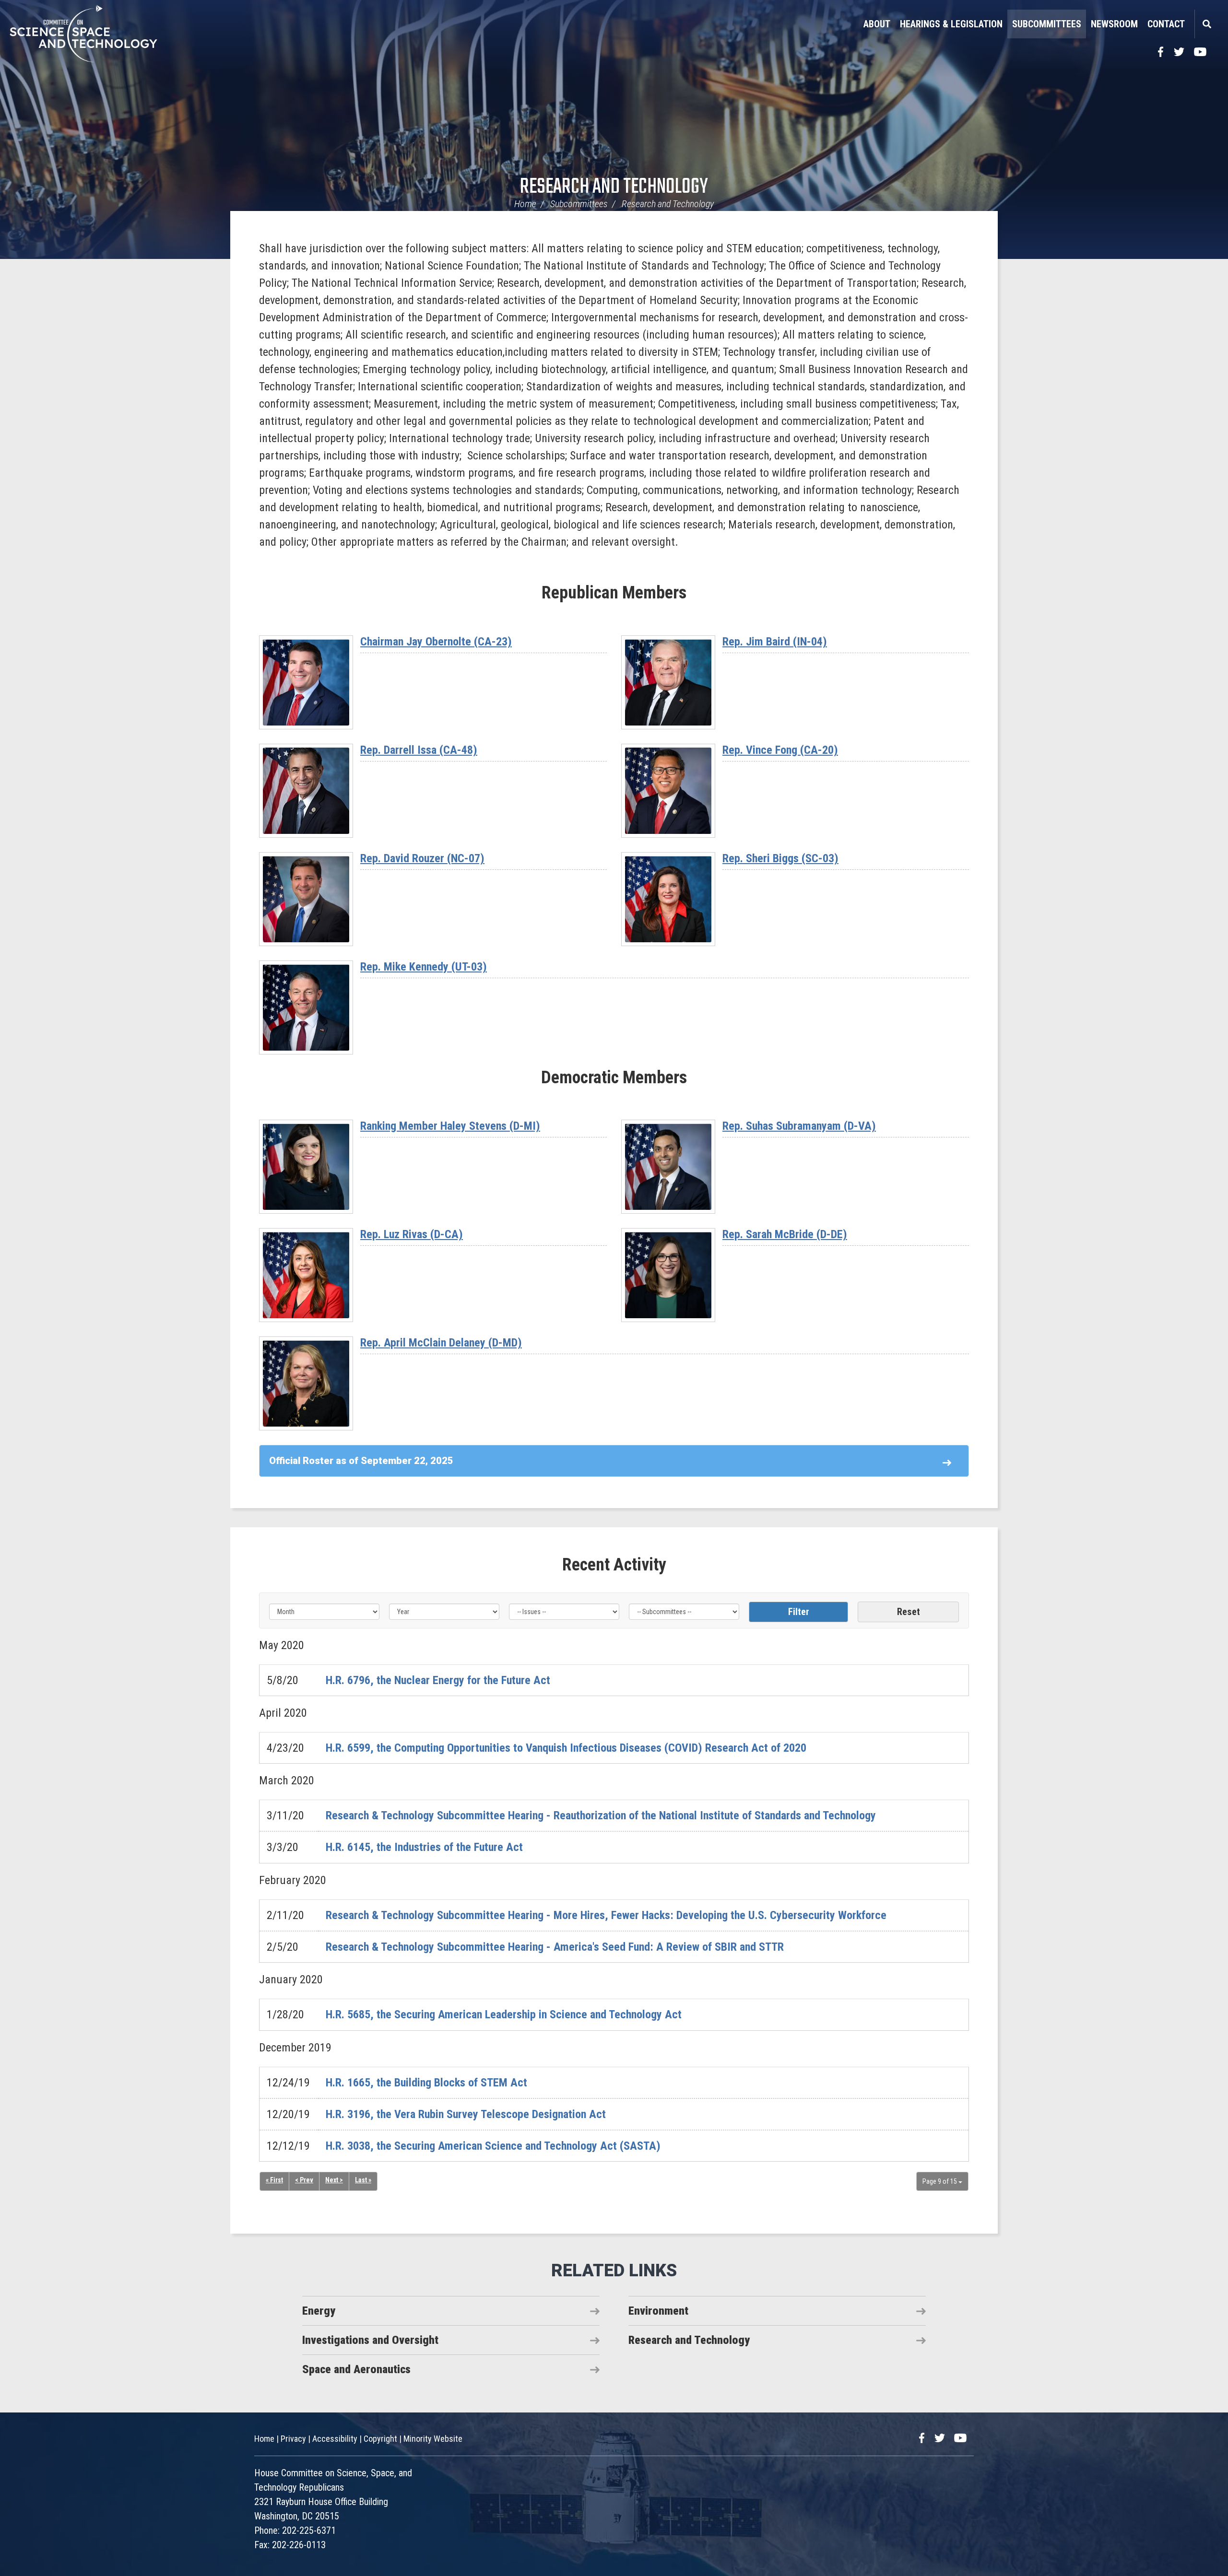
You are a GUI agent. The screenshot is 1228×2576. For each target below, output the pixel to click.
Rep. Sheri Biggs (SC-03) (780, 858)
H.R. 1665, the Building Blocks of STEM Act (426, 2083)
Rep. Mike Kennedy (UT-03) (424, 967)
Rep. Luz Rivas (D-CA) (412, 1234)
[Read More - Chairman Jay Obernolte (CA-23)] (306, 682)
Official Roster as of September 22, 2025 (361, 1461)
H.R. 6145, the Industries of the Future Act (424, 1847)
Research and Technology (614, 187)
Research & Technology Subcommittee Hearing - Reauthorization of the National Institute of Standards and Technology (601, 1815)
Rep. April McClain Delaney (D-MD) (441, 1343)
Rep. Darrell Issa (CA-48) (419, 750)
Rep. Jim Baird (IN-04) (775, 642)
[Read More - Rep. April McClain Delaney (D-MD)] (306, 1383)
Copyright (380, 2439)
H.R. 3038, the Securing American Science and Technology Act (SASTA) (493, 2146)
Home (525, 204)
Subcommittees (1047, 24)
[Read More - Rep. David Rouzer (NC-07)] (306, 899)
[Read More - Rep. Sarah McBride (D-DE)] (668, 1275)
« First (274, 2180)
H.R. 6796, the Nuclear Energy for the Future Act (438, 1680)
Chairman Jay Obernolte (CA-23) (436, 642)
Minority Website (433, 2439)
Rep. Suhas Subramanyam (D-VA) (799, 1126)
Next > (334, 2180)
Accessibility (335, 2439)
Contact (1166, 24)
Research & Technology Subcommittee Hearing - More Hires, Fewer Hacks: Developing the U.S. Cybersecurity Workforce (606, 1915)
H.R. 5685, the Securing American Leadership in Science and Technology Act (504, 2014)
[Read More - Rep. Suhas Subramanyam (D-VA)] (668, 1167)
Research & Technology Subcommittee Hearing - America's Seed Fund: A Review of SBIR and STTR (555, 1947)
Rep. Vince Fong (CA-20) (780, 750)
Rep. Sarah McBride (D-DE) (785, 1234)
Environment (658, 2311)
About (877, 24)
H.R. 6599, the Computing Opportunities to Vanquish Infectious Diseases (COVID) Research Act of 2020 (566, 1748)
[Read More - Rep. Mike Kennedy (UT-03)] (306, 1007)
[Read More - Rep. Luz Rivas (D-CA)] (306, 1275)
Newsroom (1114, 24)
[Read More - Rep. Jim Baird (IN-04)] (668, 682)
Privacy (293, 2439)
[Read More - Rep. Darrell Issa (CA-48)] (306, 791)
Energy (319, 2311)
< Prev (304, 2180)
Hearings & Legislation (951, 24)
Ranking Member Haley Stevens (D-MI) (450, 1126)
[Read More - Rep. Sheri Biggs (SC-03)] (668, 899)
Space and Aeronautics (356, 2369)
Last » (363, 2180)
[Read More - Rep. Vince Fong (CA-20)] (668, 791)
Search (1206, 24)
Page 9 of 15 (940, 2181)
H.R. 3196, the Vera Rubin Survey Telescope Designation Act (466, 2114)
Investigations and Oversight (370, 2340)
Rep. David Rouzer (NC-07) (422, 858)
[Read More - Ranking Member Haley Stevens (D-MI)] (306, 1167)
